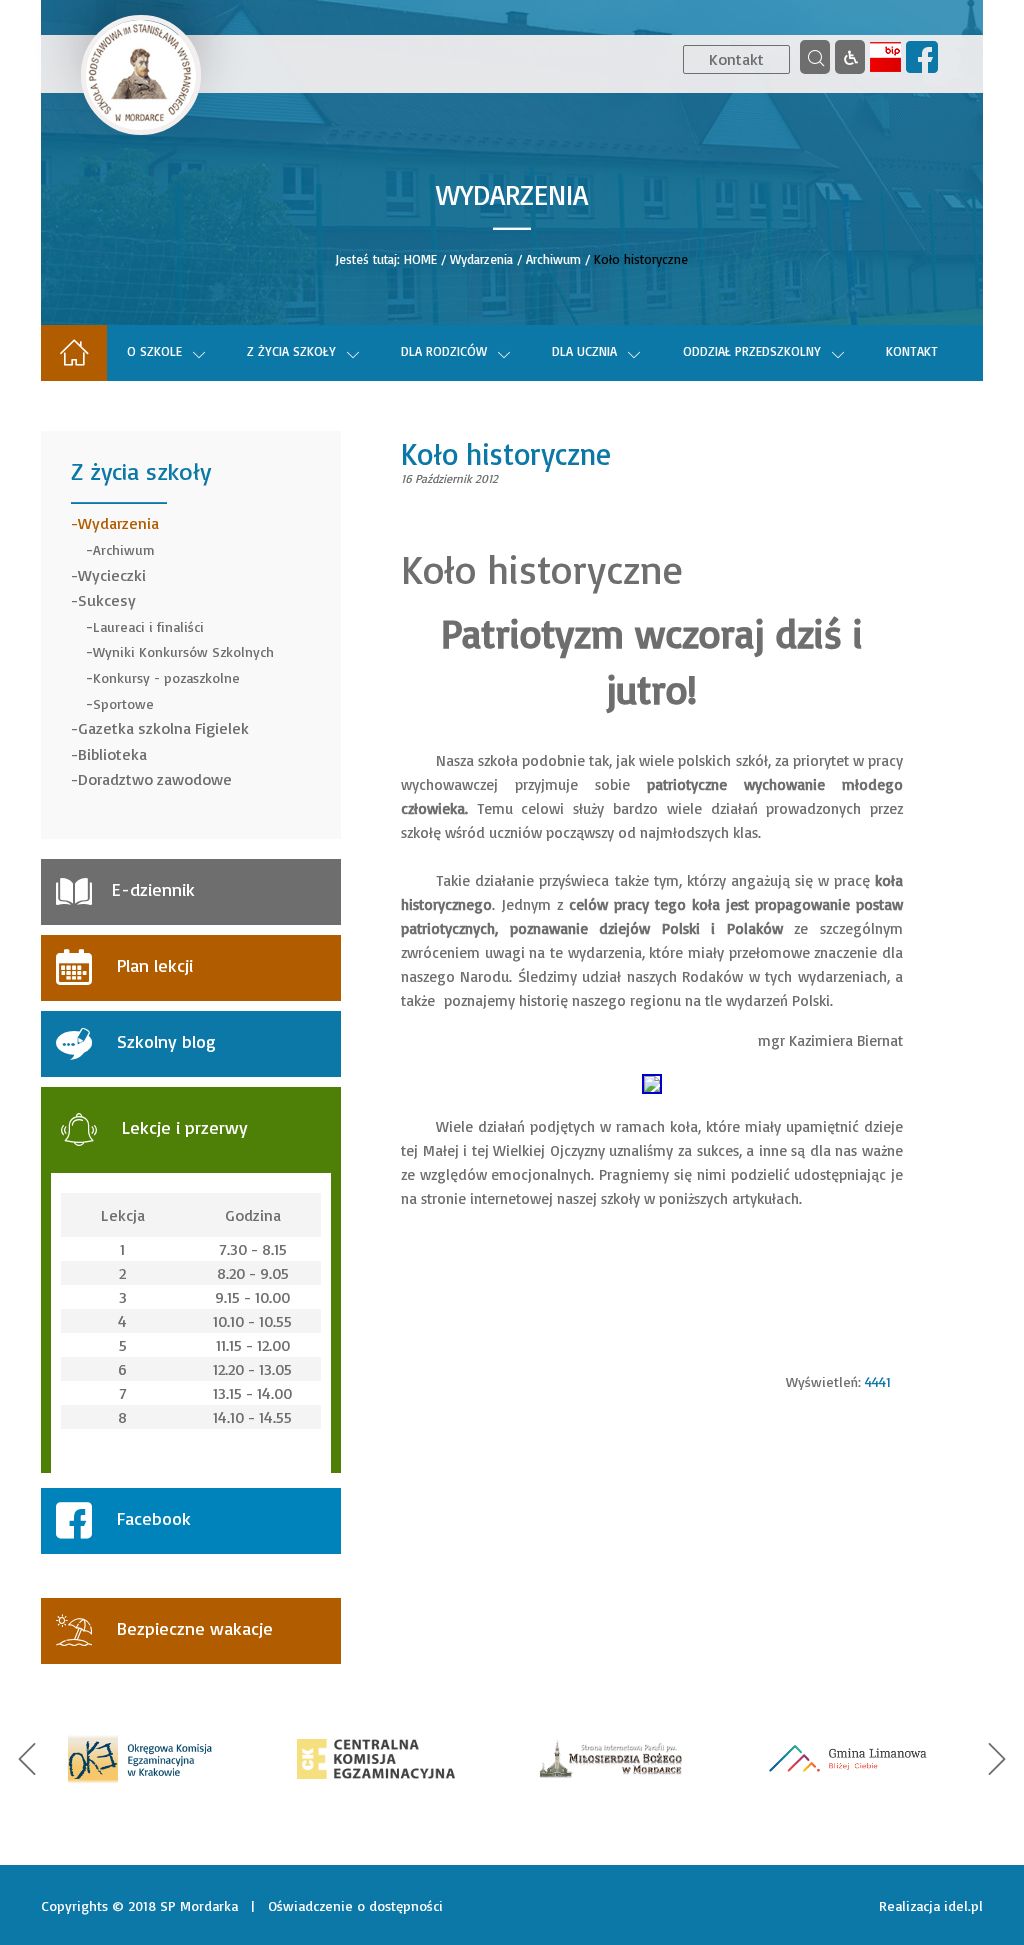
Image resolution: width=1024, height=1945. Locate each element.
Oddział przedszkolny (752, 351)
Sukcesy (107, 600)
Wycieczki (112, 575)
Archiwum (553, 259)
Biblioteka (112, 754)
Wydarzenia (481, 259)
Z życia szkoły (291, 351)
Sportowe (123, 703)
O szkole (154, 351)
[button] (27, 1759)
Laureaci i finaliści (148, 626)
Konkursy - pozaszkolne (166, 677)
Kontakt (736, 59)
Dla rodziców (444, 351)
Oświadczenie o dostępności (355, 1905)
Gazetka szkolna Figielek (163, 728)
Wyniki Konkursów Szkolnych (183, 651)
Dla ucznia (584, 351)
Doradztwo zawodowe (155, 779)
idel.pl (963, 1905)
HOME (420, 259)
